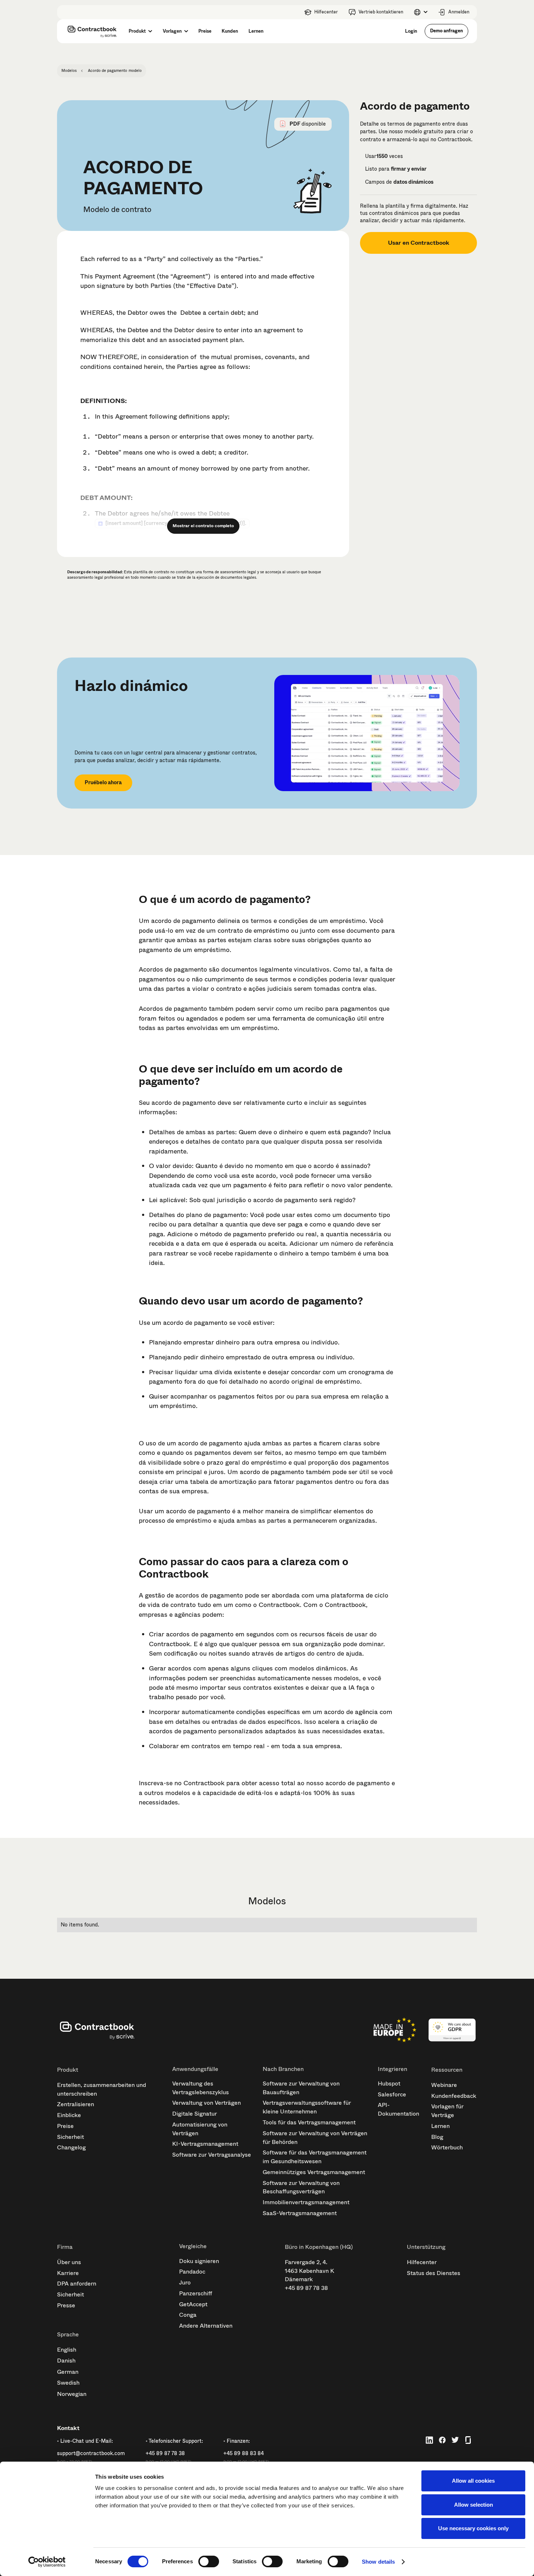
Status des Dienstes (434, 2273)
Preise (65, 2126)
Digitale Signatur (195, 2114)
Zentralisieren (76, 2104)
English (67, 2350)
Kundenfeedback (454, 2096)
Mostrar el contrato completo (203, 526)
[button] (420, 12)
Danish (66, 2361)
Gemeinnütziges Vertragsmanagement (314, 2172)
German (68, 2372)
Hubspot (389, 2083)
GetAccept (193, 2304)
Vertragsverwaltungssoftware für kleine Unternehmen (307, 2107)
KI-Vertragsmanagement (205, 2144)
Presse (66, 2305)
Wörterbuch (447, 2147)
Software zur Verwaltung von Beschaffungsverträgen (301, 2187)
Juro (185, 2282)
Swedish (68, 2383)
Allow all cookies (473, 2481)
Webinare (444, 2085)
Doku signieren (199, 2261)
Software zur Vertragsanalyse (212, 2155)
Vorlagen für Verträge (447, 2111)
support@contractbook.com (91, 2453)
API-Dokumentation (399, 2109)
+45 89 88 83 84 (244, 2453)
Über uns (69, 2262)
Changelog (71, 2147)
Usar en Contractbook (419, 243)
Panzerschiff (196, 2293)
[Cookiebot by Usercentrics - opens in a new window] (47, 2562)
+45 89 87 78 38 (306, 2288)
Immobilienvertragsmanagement (306, 2202)
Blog (437, 2137)
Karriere (68, 2273)
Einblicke (69, 2115)
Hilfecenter (422, 2262)
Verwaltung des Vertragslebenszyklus (201, 2088)
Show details (378, 2562)
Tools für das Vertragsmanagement (309, 2122)
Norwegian (72, 2394)
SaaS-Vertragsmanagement (300, 2213)
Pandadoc (192, 2272)
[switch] (209, 2561)
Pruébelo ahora (103, 782)
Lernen (440, 2126)
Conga (188, 2315)
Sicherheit (70, 2137)
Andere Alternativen (206, 2326)
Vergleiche (193, 2246)
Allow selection (474, 2505)
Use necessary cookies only (473, 2528)
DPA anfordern (77, 2284)
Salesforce (392, 2094)
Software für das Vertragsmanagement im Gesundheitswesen (315, 2157)
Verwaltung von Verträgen (207, 2103)
